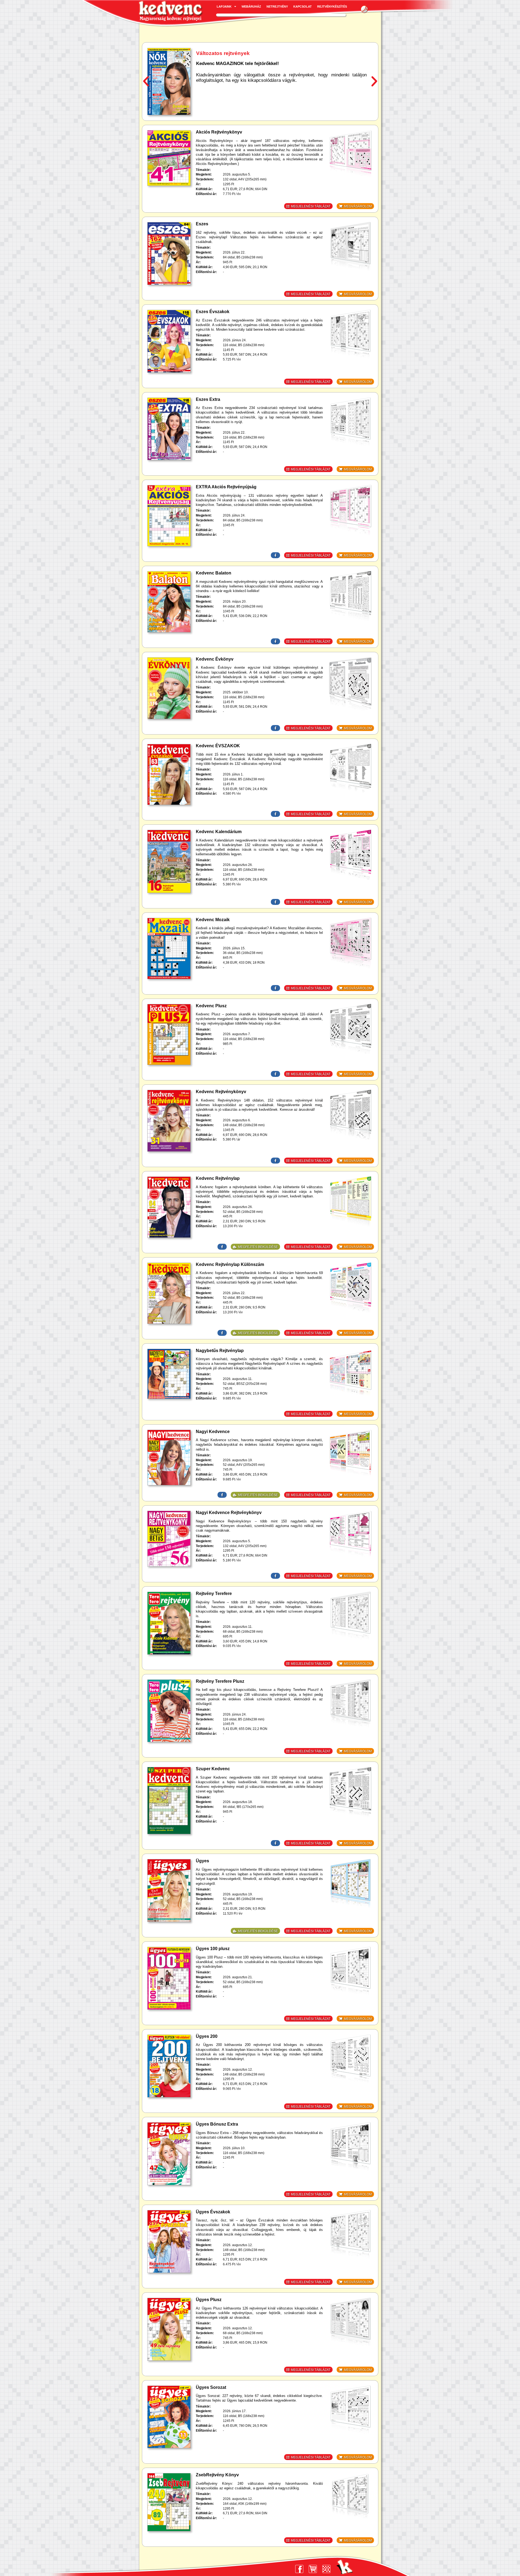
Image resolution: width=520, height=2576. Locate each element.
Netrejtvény (277, 7)
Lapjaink (224, 7)
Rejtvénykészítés (332, 7)
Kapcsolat (303, 7)
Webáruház (251, 7)
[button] (365, 9)
